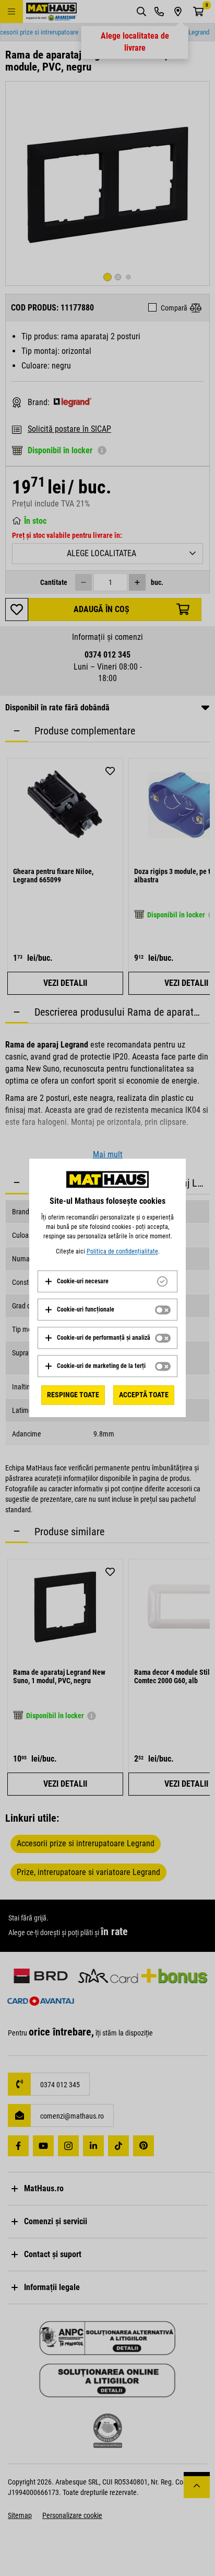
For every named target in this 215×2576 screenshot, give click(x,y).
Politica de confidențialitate (122, 1251)
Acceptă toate (144, 1395)
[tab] (107, 1281)
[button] (76, 1281)
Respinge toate (73, 1395)
